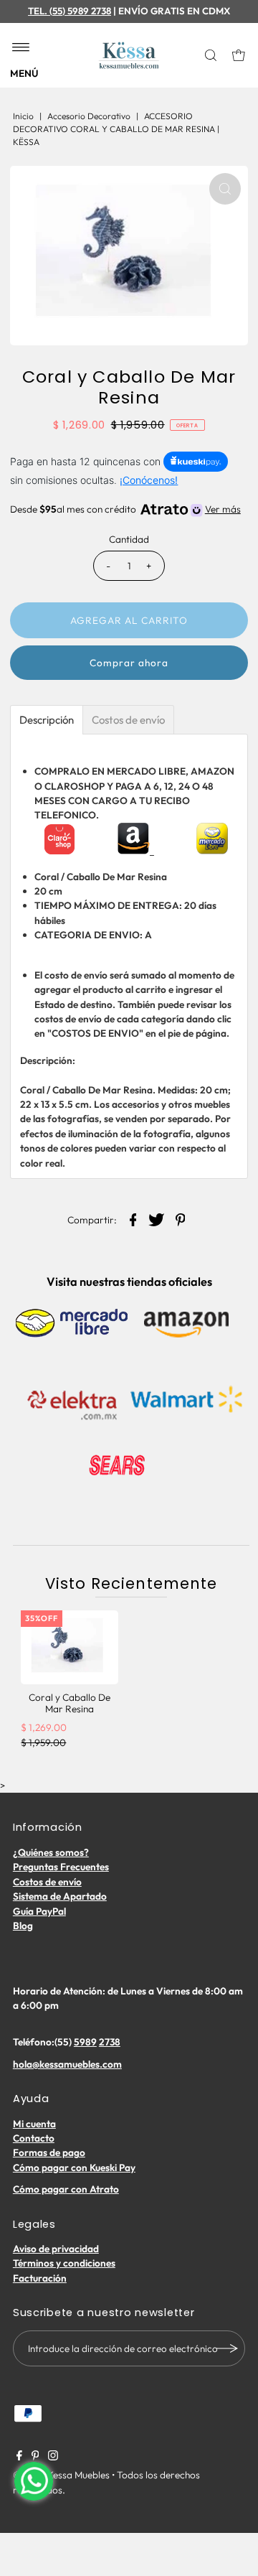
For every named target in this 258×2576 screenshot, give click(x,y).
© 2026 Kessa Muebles (61, 2475)
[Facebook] (19, 2457)
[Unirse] (227, 2348)
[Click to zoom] (225, 189)
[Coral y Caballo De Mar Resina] (70, 1647)
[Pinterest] (35, 2457)
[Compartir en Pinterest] (181, 1218)
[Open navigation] (21, 48)
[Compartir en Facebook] (133, 1218)
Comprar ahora (129, 663)
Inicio (23, 116)
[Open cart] (239, 55)
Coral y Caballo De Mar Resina (70, 1703)
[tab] (47, 720)
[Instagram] (53, 2457)
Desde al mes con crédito (125, 509)
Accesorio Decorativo (89, 116)
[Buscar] (212, 55)
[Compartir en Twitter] (157, 1218)
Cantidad (129, 539)
